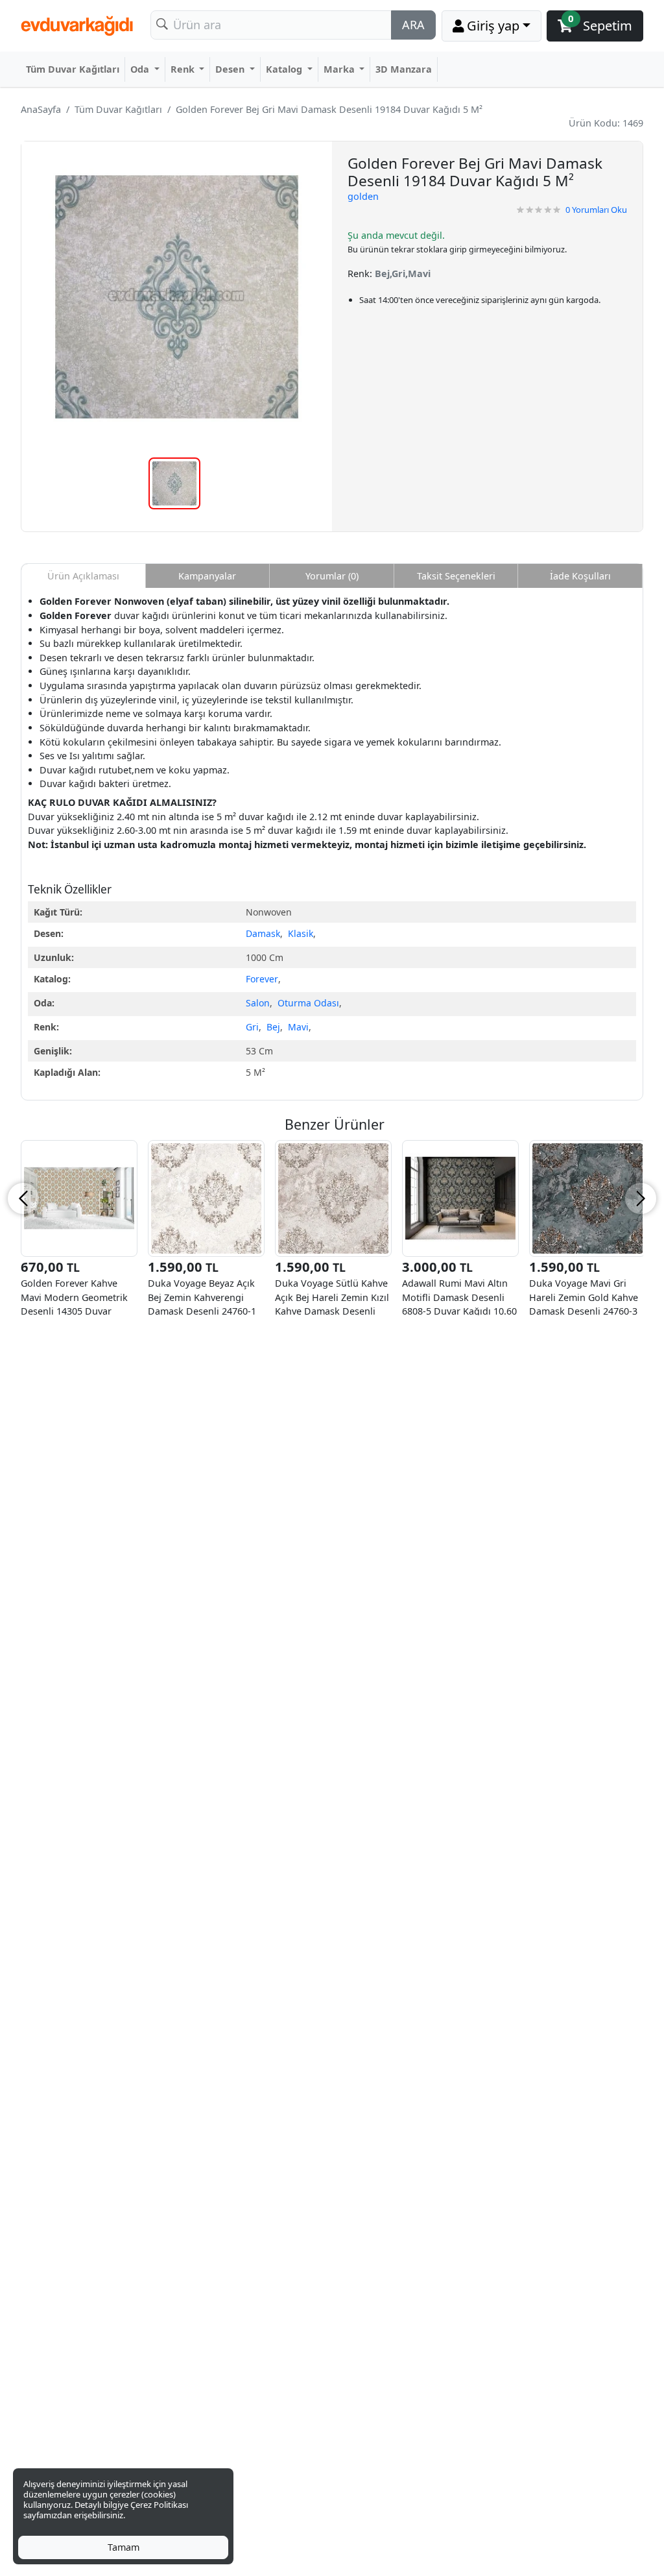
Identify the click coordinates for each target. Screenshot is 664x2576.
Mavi (298, 1027)
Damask (263, 933)
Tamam (124, 2547)
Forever (262, 979)
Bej (273, 1027)
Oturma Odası (308, 1003)
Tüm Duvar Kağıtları (73, 69)
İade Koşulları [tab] (580, 576)
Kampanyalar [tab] (207, 576)
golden (363, 196)
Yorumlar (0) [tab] (332, 576)
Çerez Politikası (159, 2505)
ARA (413, 25)
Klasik (301, 933)
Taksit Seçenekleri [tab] (456, 576)
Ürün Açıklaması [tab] (83, 576)
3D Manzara (404, 69)
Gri (252, 1027)
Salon (258, 1003)
